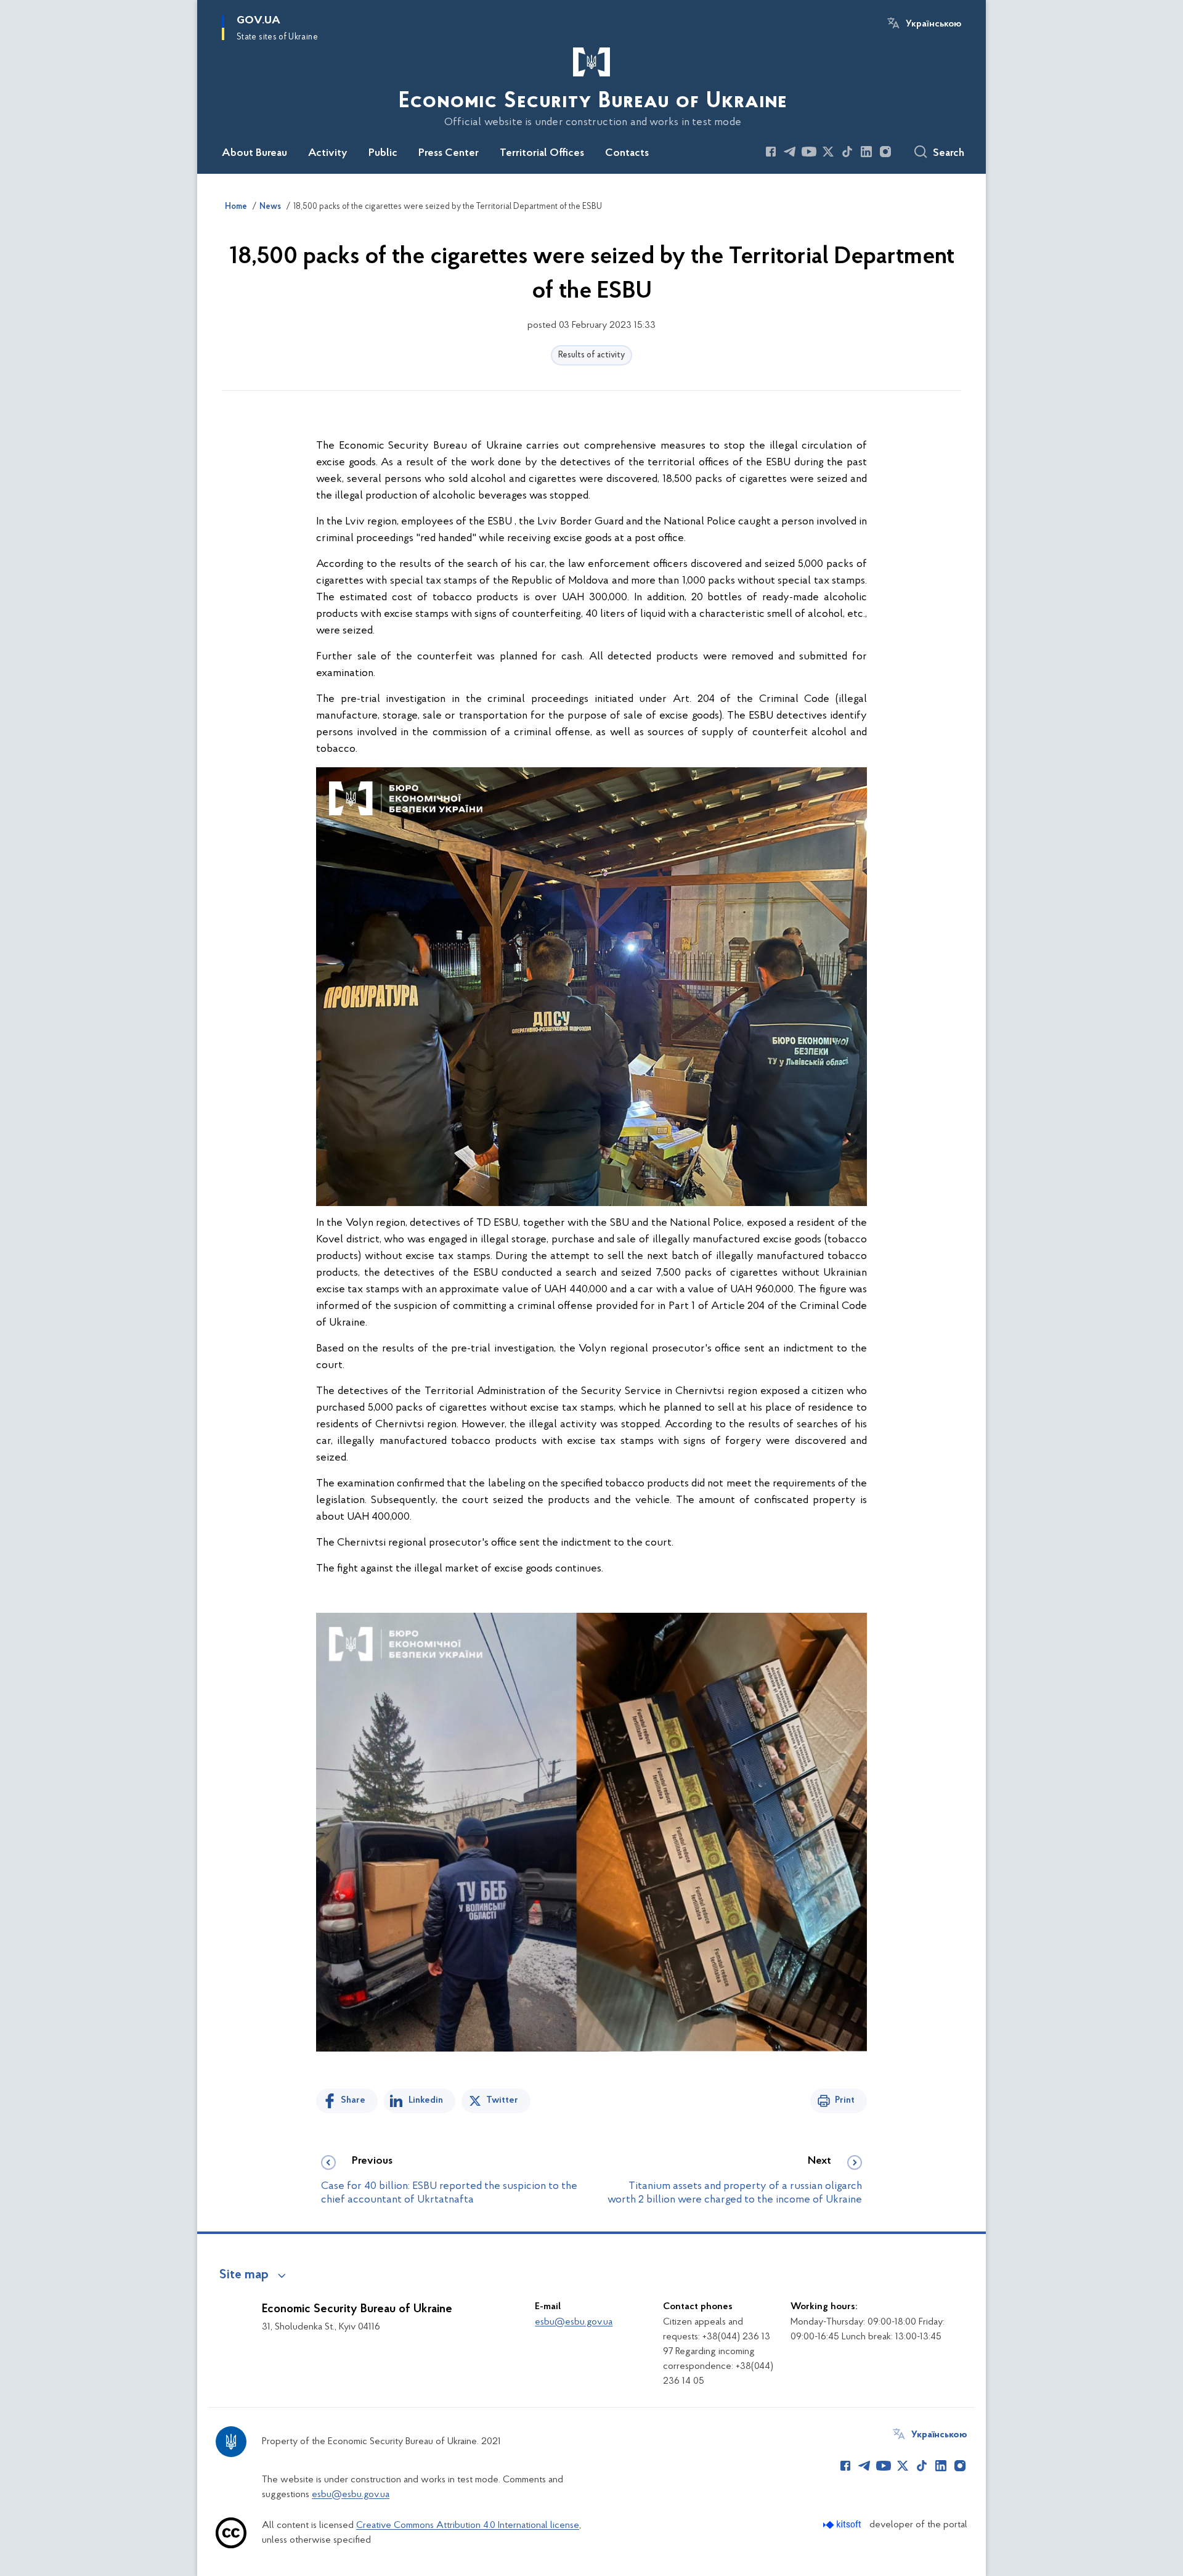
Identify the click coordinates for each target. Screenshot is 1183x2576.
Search (949, 153)
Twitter (502, 2100)
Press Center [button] (449, 153)
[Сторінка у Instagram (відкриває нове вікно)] (885, 152)
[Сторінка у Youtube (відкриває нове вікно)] (809, 152)
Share (353, 2100)
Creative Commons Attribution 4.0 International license (468, 2525)
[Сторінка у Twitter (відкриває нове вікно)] (828, 152)
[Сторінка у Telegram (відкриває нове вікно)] (790, 152)
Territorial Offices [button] (542, 153)
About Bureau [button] (254, 153)
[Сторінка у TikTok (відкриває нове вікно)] (847, 152)
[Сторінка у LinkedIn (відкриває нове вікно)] (866, 152)
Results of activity (591, 355)
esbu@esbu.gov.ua (574, 2322)
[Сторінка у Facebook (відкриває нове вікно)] (771, 152)
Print (845, 2100)
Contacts (627, 153)
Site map (244, 2275)
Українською (933, 24)
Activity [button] (328, 153)
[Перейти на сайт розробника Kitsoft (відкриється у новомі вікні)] (843, 2525)
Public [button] (383, 153)
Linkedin (426, 2100)
